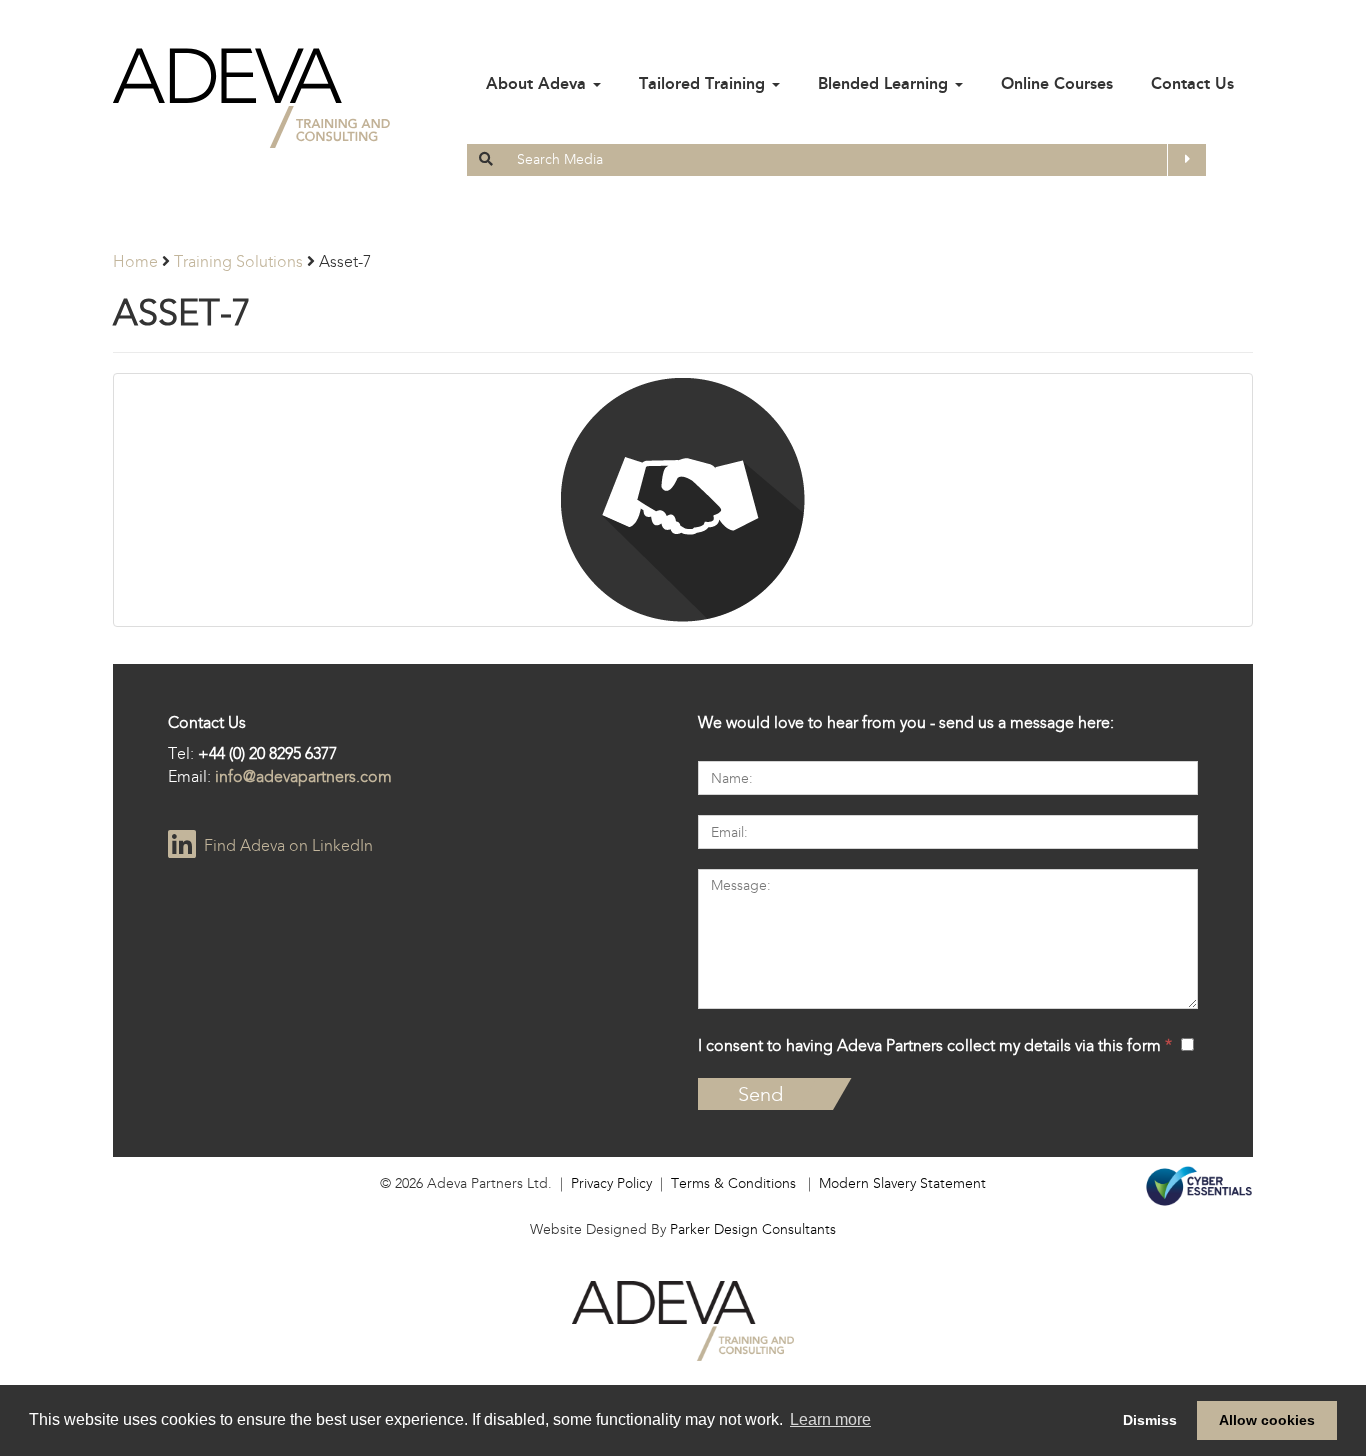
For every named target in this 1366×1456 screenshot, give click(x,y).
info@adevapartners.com (303, 776)
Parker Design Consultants (753, 1229)
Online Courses (1057, 83)
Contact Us (1192, 83)
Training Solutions (238, 261)
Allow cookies (1267, 1420)
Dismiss (1150, 1420)
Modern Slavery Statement (902, 1183)
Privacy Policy (611, 1183)
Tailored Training (704, 83)
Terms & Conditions (733, 1183)
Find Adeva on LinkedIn (288, 845)
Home (135, 261)
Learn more (830, 1419)
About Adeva (538, 83)
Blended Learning (885, 83)
